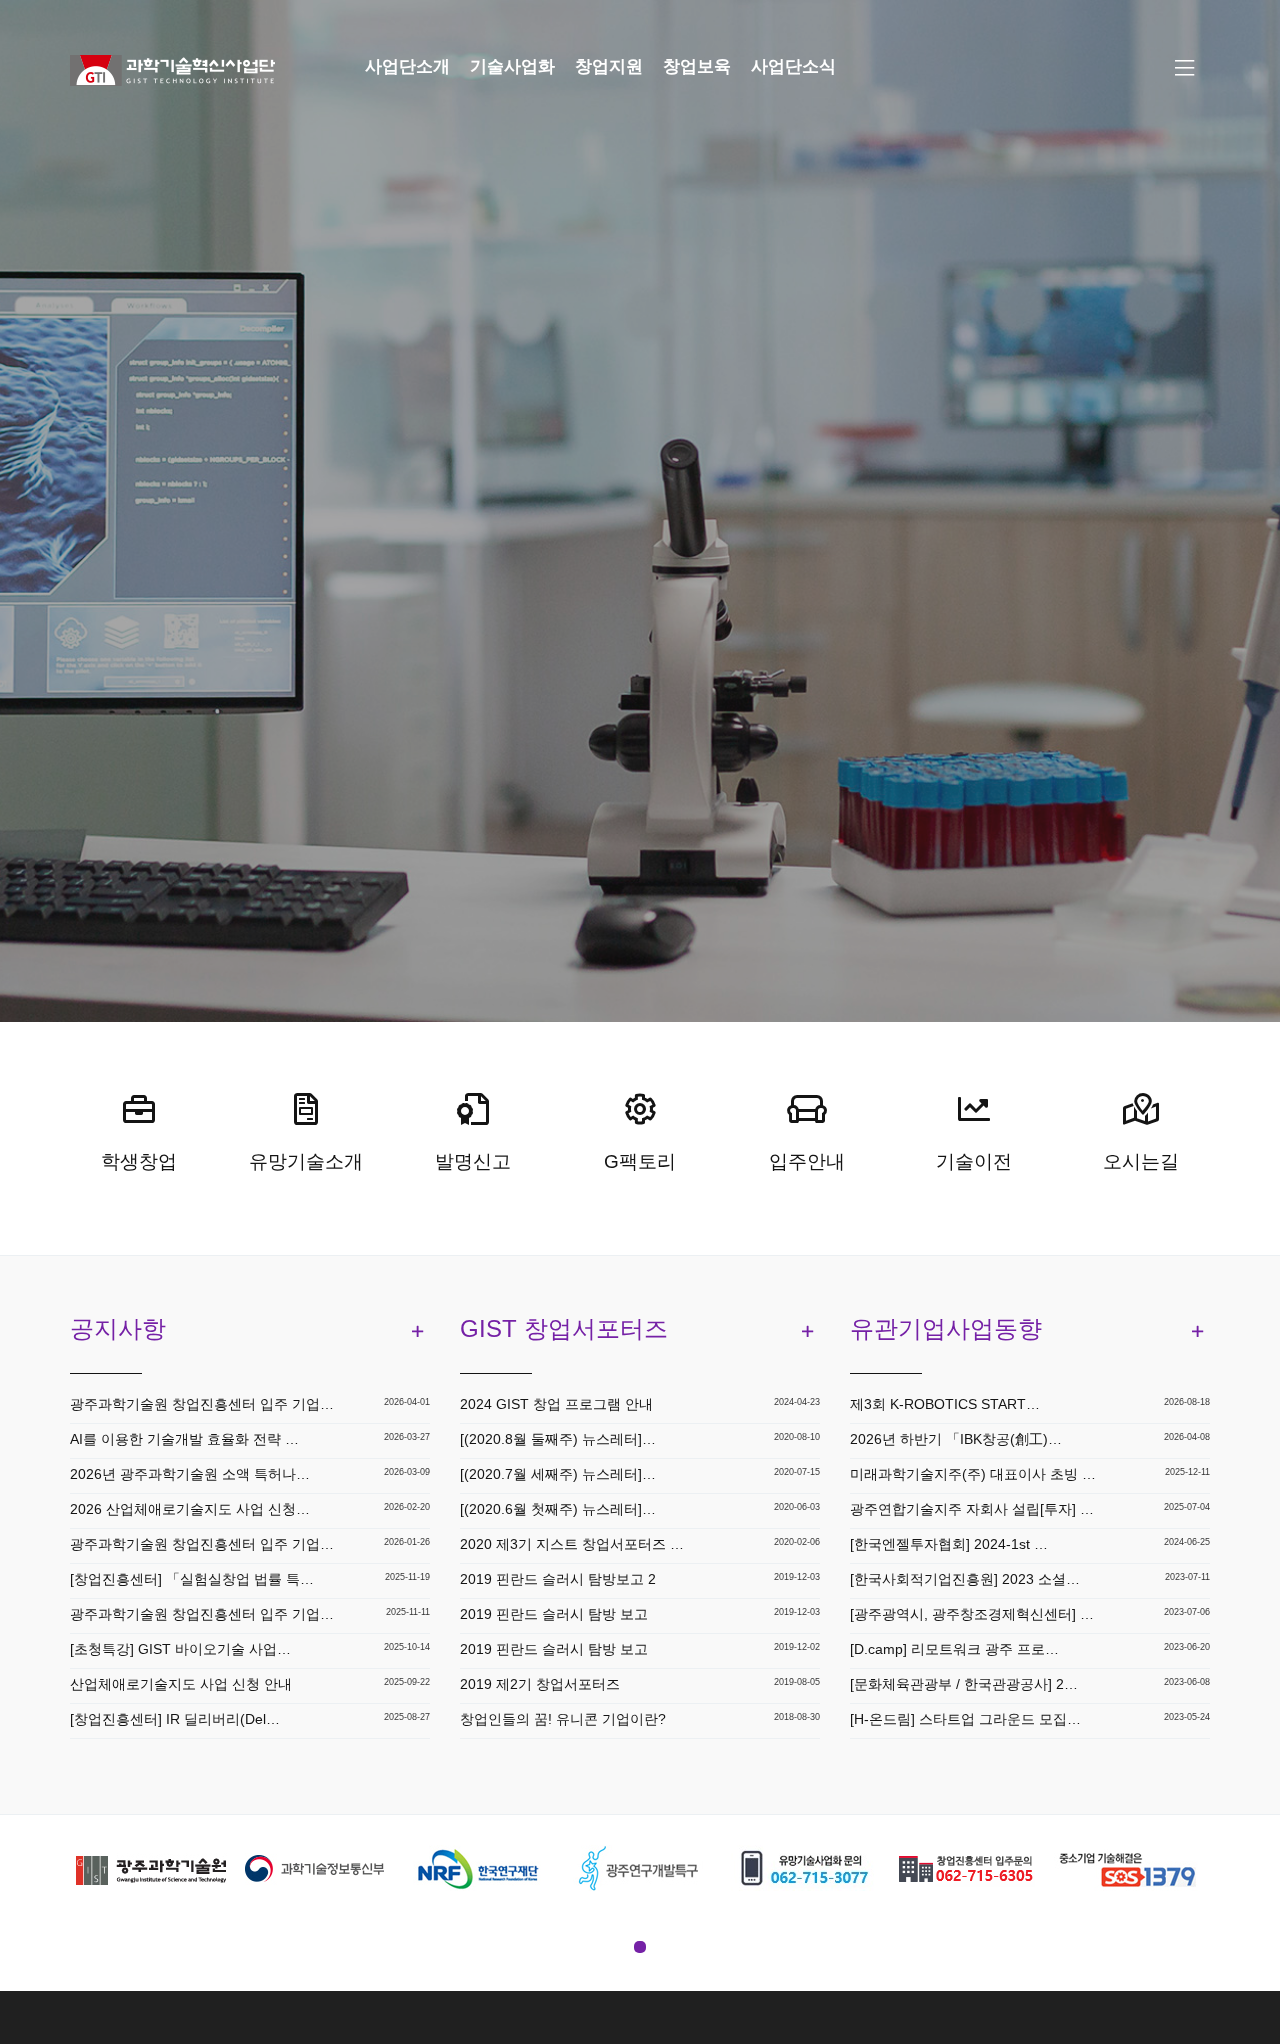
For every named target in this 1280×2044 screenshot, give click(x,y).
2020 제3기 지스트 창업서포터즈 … (572, 1544)
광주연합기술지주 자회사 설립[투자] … (972, 1509)
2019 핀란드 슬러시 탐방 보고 (554, 1614)
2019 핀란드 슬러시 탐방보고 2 (558, 1579)
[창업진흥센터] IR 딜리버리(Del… (175, 1719)
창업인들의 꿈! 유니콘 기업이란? (563, 1719)
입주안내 (807, 1161)
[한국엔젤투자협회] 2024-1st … (949, 1544)
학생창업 (139, 1161)
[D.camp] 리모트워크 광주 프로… (954, 1649)
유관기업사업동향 (946, 1328)
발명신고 (473, 1161)
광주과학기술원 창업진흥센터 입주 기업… (202, 1404)
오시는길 (1141, 1161)
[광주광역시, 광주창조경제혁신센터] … (972, 1614)
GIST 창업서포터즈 (564, 1328)
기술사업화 (512, 66)
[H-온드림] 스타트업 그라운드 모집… (965, 1719)
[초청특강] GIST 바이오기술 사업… (180, 1649)
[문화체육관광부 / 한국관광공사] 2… (964, 1684)
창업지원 (609, 66)
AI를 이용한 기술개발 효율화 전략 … (184, 1439)
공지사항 (118, 1328)
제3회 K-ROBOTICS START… (945, 1404)
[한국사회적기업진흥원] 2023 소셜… (965, 1579)
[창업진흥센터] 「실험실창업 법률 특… (192, 1579)
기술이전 (974, 1161)
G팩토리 (640, 1161)
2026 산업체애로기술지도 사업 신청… (190, 1509)
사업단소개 (407, 66)
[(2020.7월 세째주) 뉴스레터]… (558, 1474)
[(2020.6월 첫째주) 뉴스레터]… (558, 1509)
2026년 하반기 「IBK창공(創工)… (956, 1439)
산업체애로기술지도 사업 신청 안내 (181, 1684)
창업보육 (697, 66)
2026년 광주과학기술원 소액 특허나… (190, 1474)
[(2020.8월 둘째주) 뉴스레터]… (558, 1439)
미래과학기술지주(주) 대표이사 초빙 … (973, 1474)
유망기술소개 (306, 1161)
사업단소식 (793, 66)
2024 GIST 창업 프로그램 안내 (556, 1404)
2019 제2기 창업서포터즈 (540, 1684)
